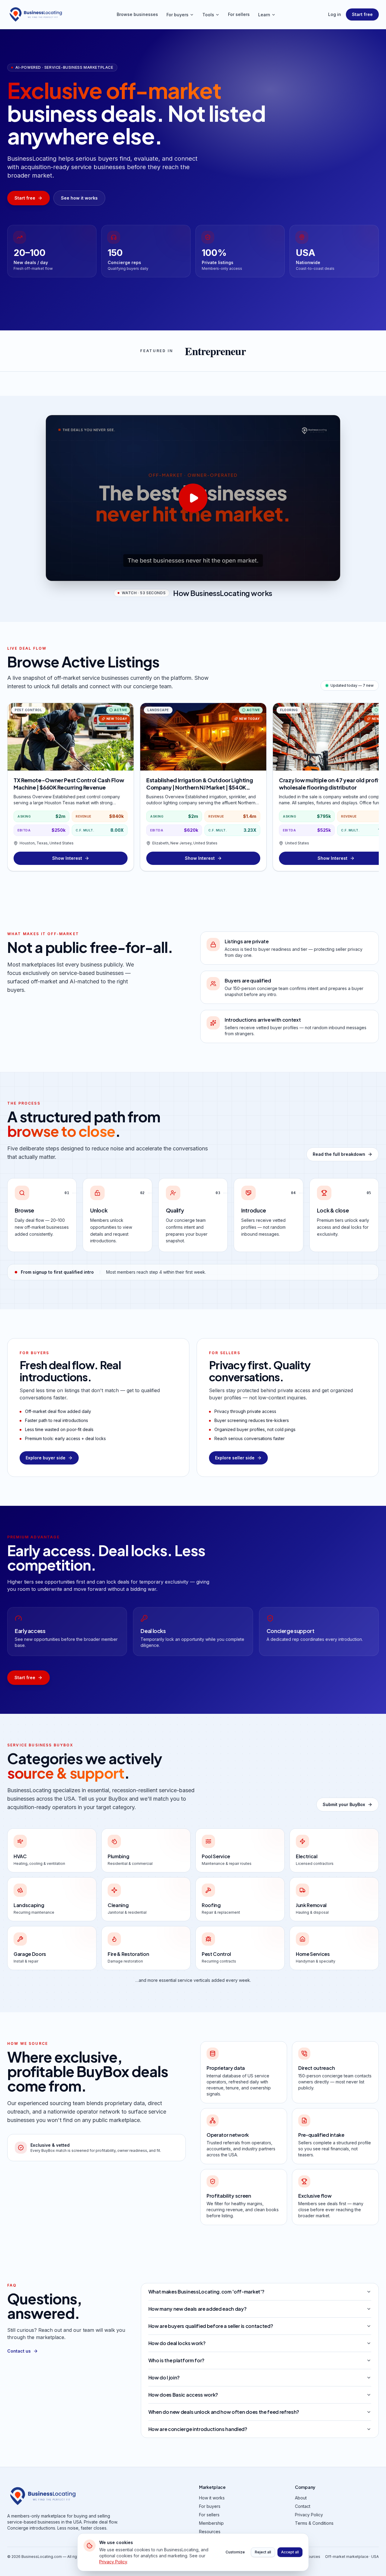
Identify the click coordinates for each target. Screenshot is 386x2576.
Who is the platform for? (176, 2360)
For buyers (177, 15)
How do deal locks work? (177, 2343)
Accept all (290, 2552)
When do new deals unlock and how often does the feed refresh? (224, 2412)
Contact (303, 2506)
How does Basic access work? (183, 2395)
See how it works (79, 198)
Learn (264, 15)
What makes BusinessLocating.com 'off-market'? (206, 2292)
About (301, 2498)
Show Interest (67, 858)
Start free (362, 14)
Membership (211, 2523)
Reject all (263, 2552)
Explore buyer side (46, 1458)
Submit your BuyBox (344, 1804)
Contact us (19, 2351)
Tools (208, 15)
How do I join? (164, 2377)
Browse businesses (137, 14)
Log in (335, 14)
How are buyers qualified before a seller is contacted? (211, 2326)
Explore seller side (235, 1458)
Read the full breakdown (339, 1154)
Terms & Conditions (314, 2523)
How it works (212, 2498)
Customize (235, 2552)
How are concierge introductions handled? (198, 2429)
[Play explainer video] (193, 498)
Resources (210, 2532)
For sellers (239, 14)
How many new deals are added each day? (198, 2309)
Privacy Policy (309, 2515)
